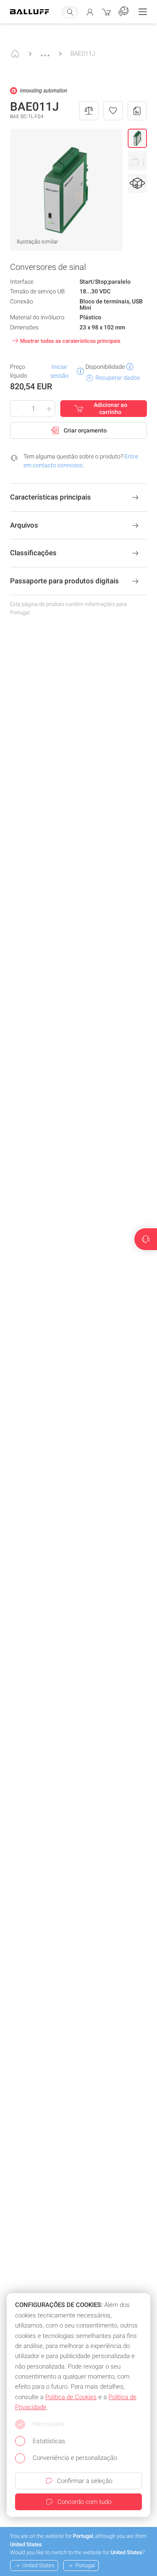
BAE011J (83, 54)
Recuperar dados (118, 378)
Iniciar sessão (59, 371)
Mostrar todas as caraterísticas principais (70, 341)
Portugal (85, 2565)
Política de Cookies (71, 2397)
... (45, 51)
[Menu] (143, 12)
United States (38, 2565)
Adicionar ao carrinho (111, 409)
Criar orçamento (85, 430)
